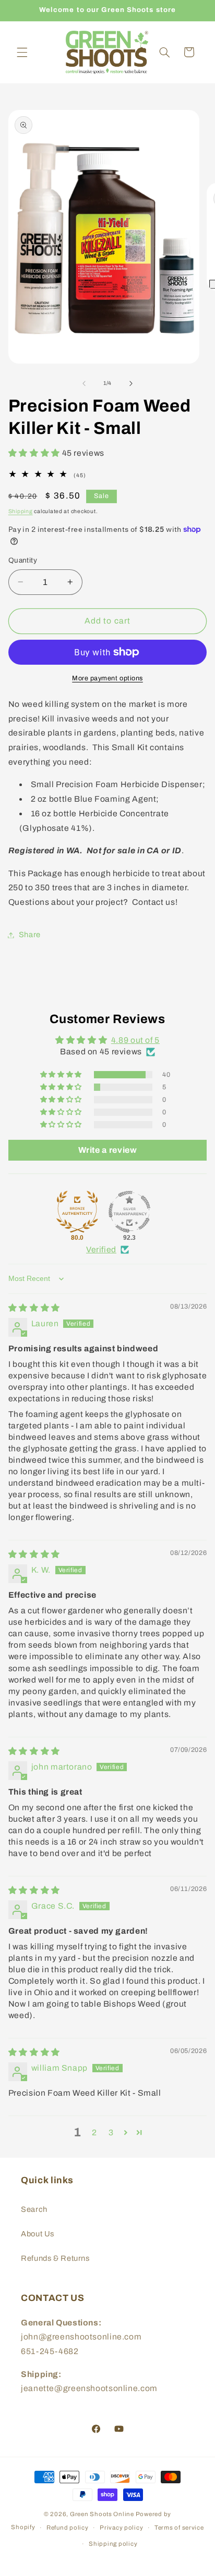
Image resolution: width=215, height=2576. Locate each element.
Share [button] (30, 935)
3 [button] (111, 2132)
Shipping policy (113, 2544)
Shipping (21, 511)
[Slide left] (84, 383)
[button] (22, 52)
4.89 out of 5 (135, 1040)
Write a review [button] (108, 1150)
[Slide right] (131, 383)
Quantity (23, 560)
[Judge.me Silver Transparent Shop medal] (129, 1212)
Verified (101, 1249)
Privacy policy (121, 2528)
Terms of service (179, 2528)
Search (34, 2209)
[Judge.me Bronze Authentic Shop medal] (77, 1212)
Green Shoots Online (102, 2514)
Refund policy (68, 2528)
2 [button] (94, 2132)
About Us (38, 2234)
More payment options (107, 678)
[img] (34, 1308)
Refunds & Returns (55, 2258)
